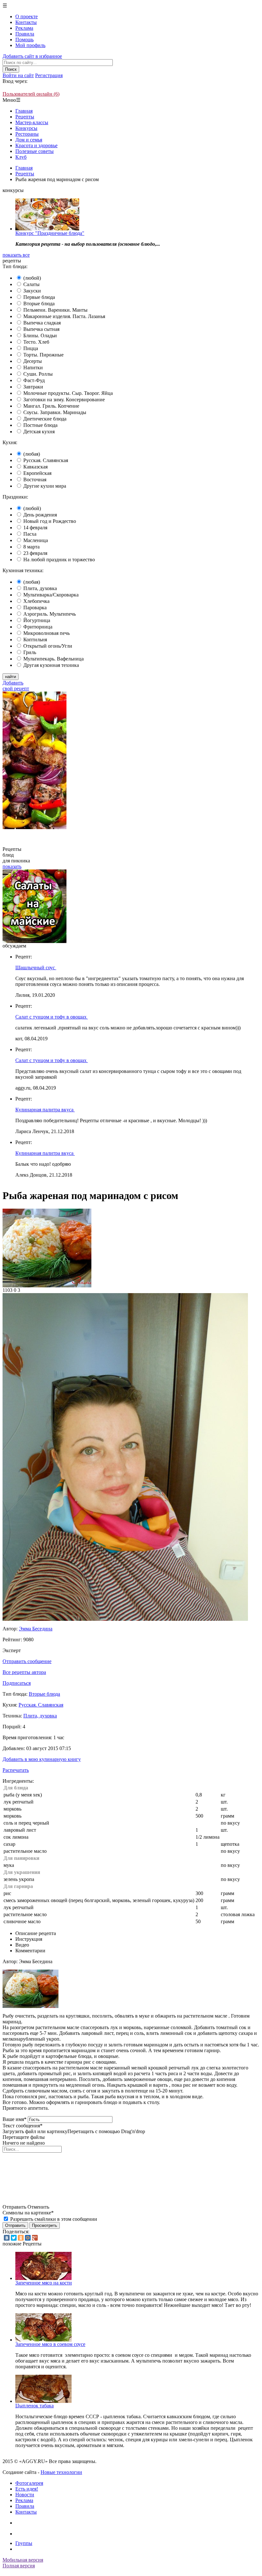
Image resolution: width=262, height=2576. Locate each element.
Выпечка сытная (41, 329)
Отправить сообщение (27, 1661)
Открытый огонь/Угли (48, 646)
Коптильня (35, 640)
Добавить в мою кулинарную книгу (42, 1759)
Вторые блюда (39, 304)
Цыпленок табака (35, 2406)
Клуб (21, 157)
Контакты (26, 22)
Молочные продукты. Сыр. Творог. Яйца (68, 393)
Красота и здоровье (36, 145)
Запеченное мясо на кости (44, 2283)
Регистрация (49, 75)
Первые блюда (39, 297)
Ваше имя (15, 2119)
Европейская (37, 473)
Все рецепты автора (24, 1672)
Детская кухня (39, 432)
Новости (25, 2495)
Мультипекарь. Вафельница (54, 659)
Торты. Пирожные (43, 355)
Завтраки (33, 387)
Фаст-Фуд (34, 380)
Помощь (24, 40)
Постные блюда (40, 425)
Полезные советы (35, 151)
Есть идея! (27, 2489)
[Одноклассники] (21, 2238)
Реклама (24, 28)
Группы (24, 2543)
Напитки (33, 368)
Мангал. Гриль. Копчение (51, 406)
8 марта (31, 547)
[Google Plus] (35, 2238)
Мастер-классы (32, 122)
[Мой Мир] (28, 2238)
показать (12, 866)
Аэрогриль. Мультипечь (50, 614)
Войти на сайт (18, 75)
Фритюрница (38, 627)
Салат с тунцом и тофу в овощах (52, 1017)
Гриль (30, 652)
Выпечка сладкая (42, 323)
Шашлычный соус (36, 968)
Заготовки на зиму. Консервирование (64, 400)
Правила (25, 34)
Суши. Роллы (38, 374)
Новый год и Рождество (50, 521)
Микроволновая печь (46, 633)
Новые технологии (61, 2472)
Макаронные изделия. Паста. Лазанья (64, 316)
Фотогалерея (29, 2483)
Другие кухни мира (45, 486)
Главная (24, 111)
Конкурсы (26, 128)
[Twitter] (14, 2238)
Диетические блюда (45, 419)
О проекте (27, 16)
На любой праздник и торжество (59, 560)
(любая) (32, 454)
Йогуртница (37, 620)
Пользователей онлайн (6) (31, 94)
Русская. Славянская (46, 460)
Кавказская (35, 467)
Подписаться (17, 1683)
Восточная (35, 480)
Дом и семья (29, 140)
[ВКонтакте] (7, 2238)
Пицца (31, 348)
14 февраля (35, 528)
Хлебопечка (36, 601)
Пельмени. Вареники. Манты (55, 310)
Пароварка (35, 608)
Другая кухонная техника (51, 665)
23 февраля (35, 553)
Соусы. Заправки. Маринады (55, 412)
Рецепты (25, 117)
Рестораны (27, 134)
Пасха (30, 534)
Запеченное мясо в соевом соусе (50, 2344)
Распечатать (16, 1770)
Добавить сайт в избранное (32, 56)
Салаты (31, 284)
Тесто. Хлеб (36, 342)
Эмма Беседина (36, 1629)
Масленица (36, 540)
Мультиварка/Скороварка (51, 595)
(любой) (32, 278)
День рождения (40, 515)
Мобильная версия (23, 2560)
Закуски (32, 291)
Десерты (33, 361)
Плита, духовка (40, 588)
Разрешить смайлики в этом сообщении (54, 2219)
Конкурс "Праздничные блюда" (50, 233)
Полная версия (19, 2566)
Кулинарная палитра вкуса (45, 1110)
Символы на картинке (28, 2213)
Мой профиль (30, 45)
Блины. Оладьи (40, 336)
